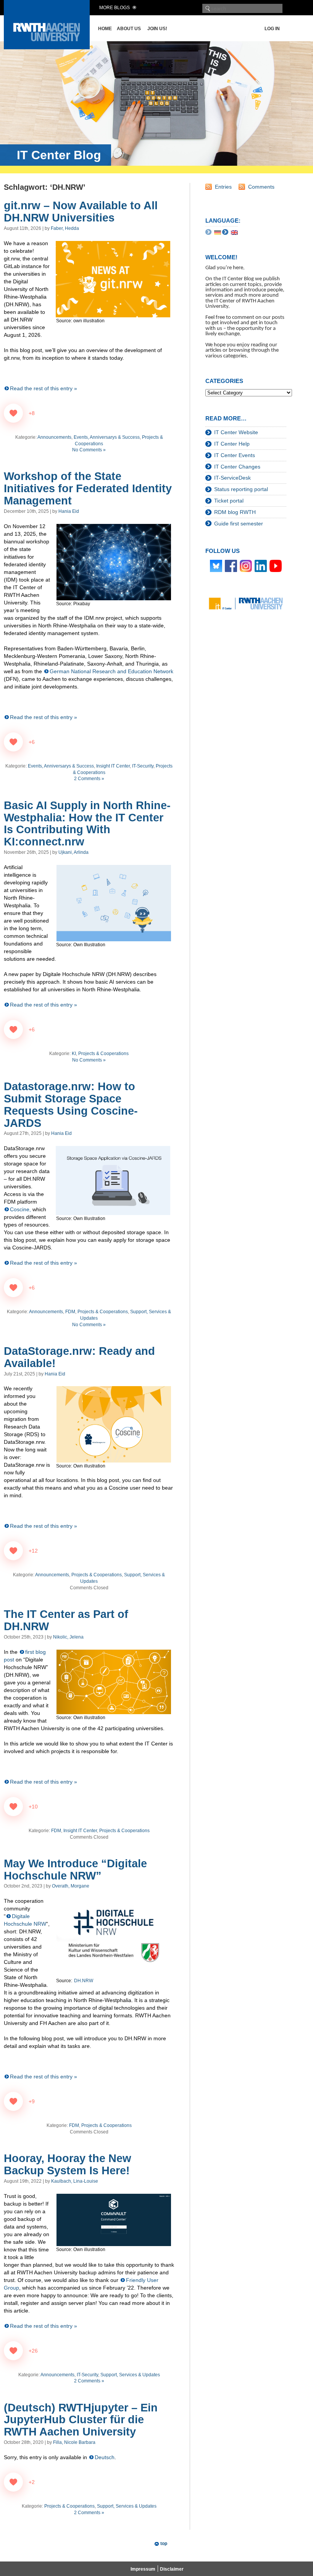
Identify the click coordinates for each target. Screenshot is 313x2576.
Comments (261, 187)
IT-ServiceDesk (232, 478)
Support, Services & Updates (130, 2375)
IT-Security (143, 766)
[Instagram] (246, 566)
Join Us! (157, 29)
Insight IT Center (113, 766)
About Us (129, 29)
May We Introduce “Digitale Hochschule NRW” (75, 1870)
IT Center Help (232, 444)
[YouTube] (276, 566)
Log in (272, 29)
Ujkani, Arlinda (73, 852)
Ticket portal (229, 501)
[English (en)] (234, 232)
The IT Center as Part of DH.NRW (66, 1620)
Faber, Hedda (65, 228)
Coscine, (20, 1209)
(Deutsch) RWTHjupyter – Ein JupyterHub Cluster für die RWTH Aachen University (81, 2420)
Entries (223, 187)
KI (74, 1054)
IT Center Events (235, 455)
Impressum (143, 2569)
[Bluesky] (216, 566)
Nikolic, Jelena (68, 1637)
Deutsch (105, 2457)
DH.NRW (84, 1981)
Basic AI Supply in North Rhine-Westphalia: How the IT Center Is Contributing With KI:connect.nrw (87, 824)
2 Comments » (89, 779)
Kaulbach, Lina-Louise (75, 2181)
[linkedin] (261, 566)
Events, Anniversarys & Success (107, 437)
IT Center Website (236, 432)
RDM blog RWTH (235, 512)
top (164, 2544)
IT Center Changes (237, 467)
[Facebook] (231, 566)
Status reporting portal (241, 489)
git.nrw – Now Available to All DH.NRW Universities (81, 212)
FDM (70, 1312)
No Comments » (89, 450)
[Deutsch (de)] (218, 232)
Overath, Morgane (71, 1886)
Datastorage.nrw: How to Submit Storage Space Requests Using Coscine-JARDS (71, 1105)
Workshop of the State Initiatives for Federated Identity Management (88, 488)
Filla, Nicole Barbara (74, 2442)
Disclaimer (172, 2569)
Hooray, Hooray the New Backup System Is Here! (68, 2164)
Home (105, 29)
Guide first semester (239, 524)
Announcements (54, 437)
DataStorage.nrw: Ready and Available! (79, 1357)
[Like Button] (13, 413)
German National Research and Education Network (111, 671)
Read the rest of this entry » (44, 388)
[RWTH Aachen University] (47, 47)
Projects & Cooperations (103, 1054)
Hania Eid (69, 511)
